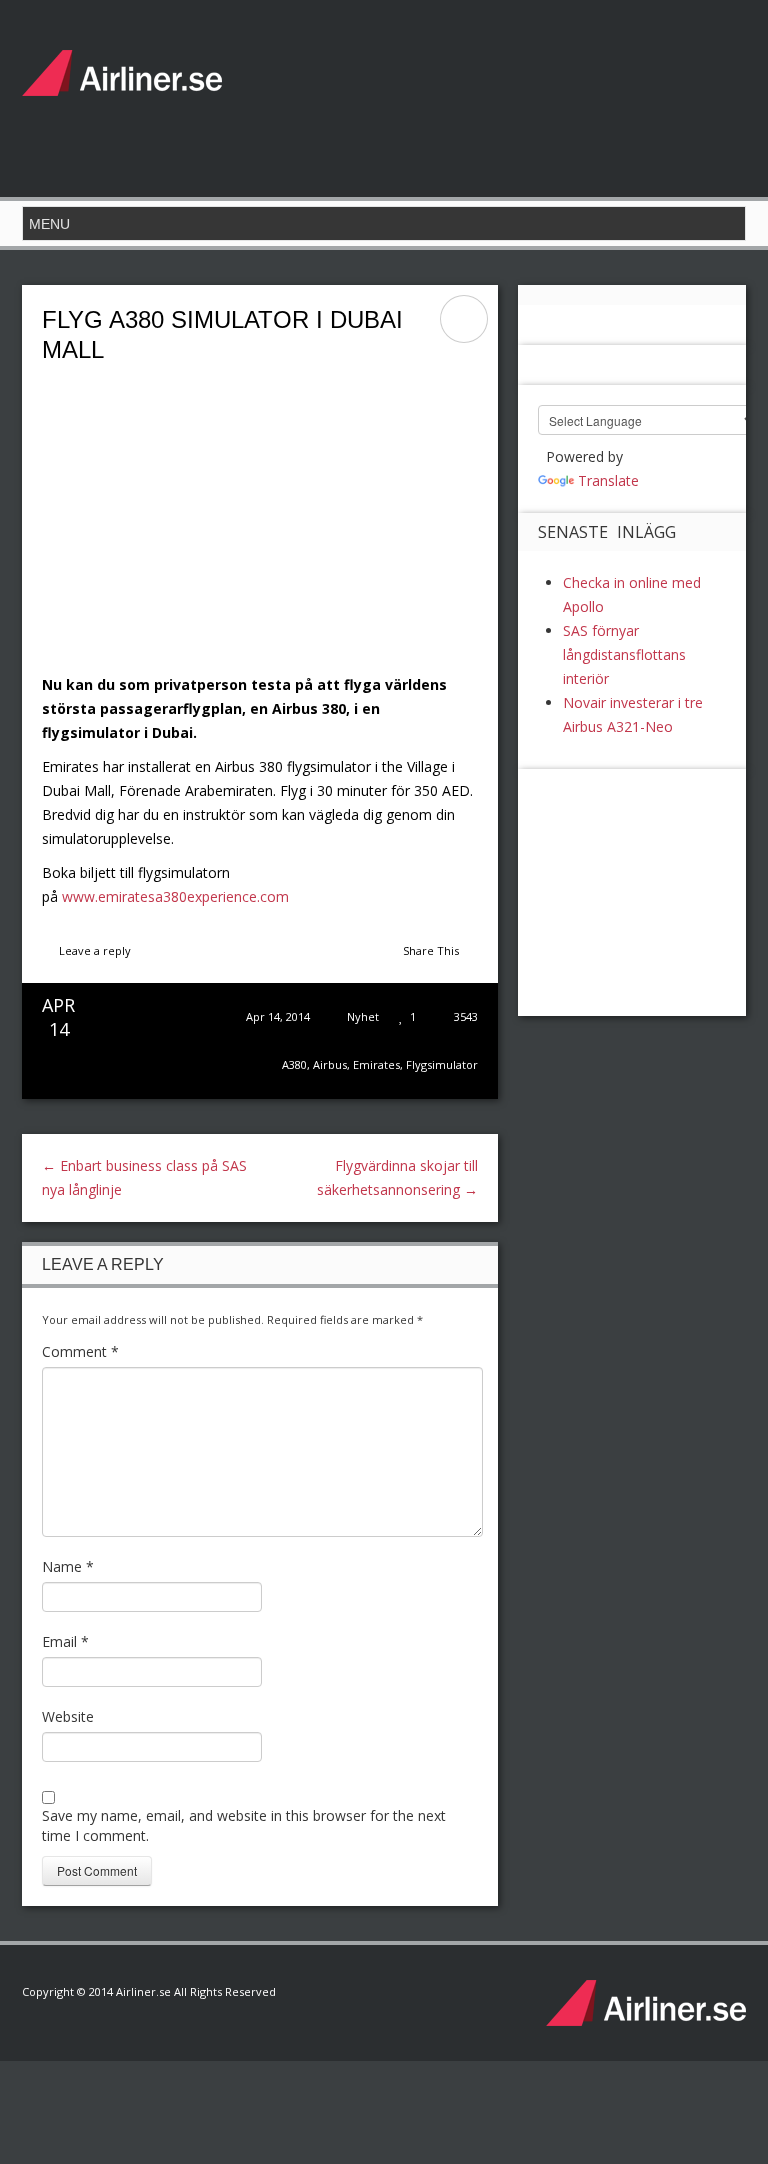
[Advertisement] (382, 95)
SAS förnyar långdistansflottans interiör (624, 654)
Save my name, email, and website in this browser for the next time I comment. (244, 1825)
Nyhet (363, 1016)
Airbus (330, 1064)
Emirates (376, 1064)
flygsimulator (442, 1064)
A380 (294, 1064)
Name (68, 1566)
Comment (80, 1351)
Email (65, 1641)
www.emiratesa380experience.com (175, 896)
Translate (608, 480)
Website (68, 1716)
